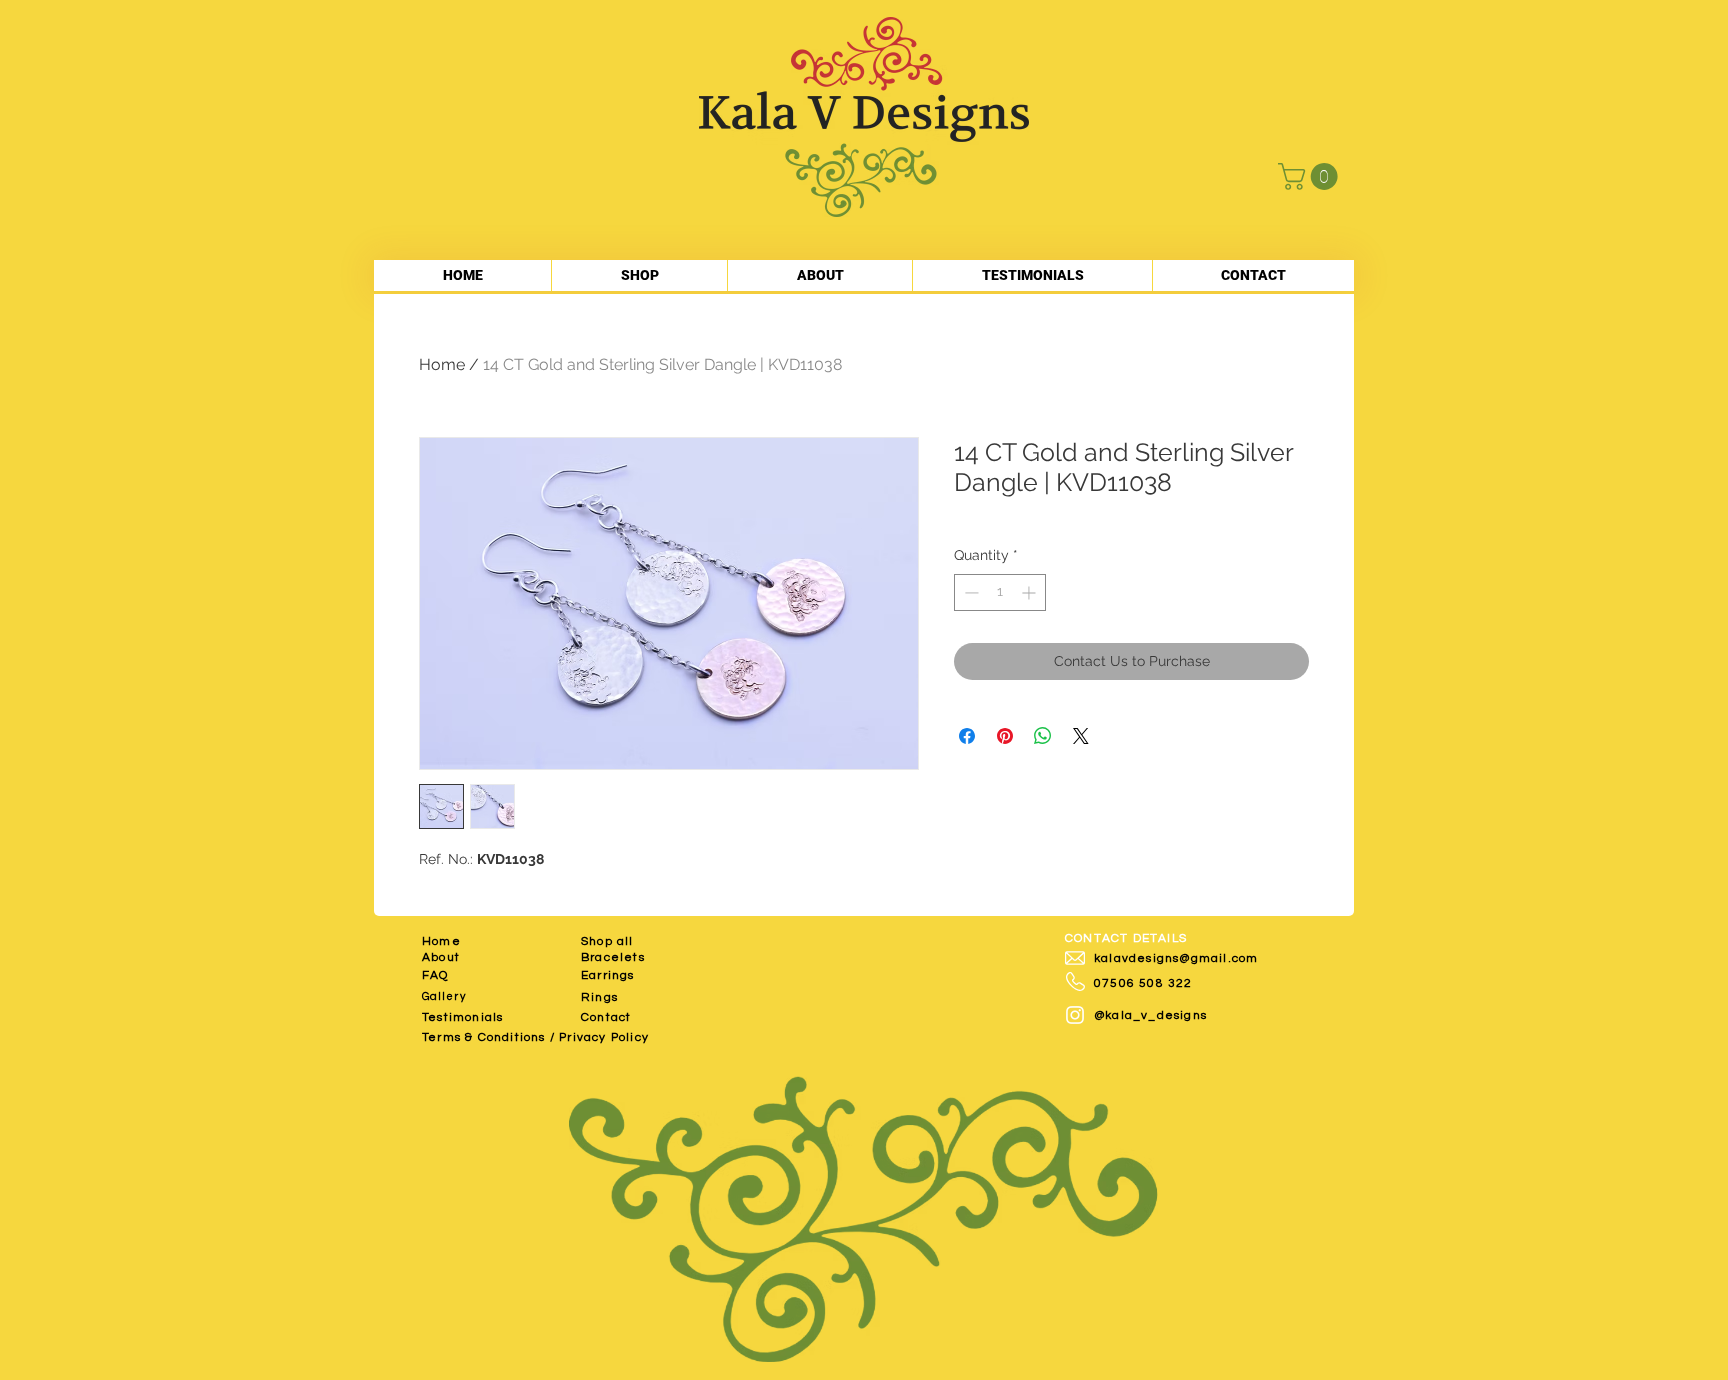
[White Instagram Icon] (1075, 1015)
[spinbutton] (1000, 592)
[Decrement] (969, 592)
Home (442, 364)
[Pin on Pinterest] (1005, 736)
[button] (1311, 176)
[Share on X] (1081, 736)
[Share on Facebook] (967, 736)
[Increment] (1030, 592)
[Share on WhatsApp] (1043, 736)
